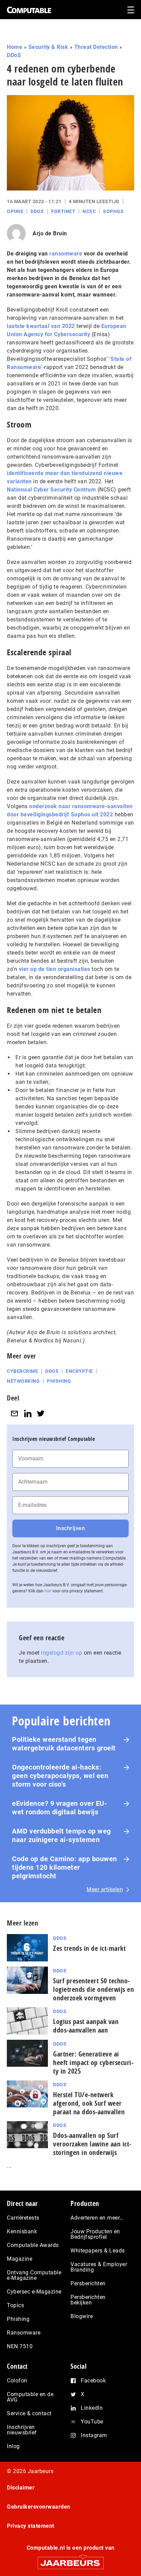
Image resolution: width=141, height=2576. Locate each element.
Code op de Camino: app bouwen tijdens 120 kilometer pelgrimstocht (65, 1867)
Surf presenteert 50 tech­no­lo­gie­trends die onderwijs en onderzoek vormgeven (93, 1989)
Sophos (113, 211)
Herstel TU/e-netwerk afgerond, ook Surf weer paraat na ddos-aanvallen (89, 2103)
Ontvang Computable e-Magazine (34, 2275)
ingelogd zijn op (62, 1653)
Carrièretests (23, 2218)
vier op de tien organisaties (55, 969)
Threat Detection (96, 47)
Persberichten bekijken (88, 2300)
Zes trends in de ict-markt (89, 1948)
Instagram (94, 2435)
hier (48, 1591)
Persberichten (88, 2283)
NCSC (89, 211)
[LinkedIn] (28, 1413)
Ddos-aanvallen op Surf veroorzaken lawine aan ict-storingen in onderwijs (92, 2144)
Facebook (93, 2381)
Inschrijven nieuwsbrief (22, 2430)
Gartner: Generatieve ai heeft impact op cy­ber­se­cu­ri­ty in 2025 (93, 2062)
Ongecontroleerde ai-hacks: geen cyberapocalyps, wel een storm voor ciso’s (60, 1776)
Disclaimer (21, 2488)
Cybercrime (22, 1371)
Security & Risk (48, 47)
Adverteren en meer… (97, 2218)
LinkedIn (92, 2408)
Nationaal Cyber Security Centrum (51, 490)
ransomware (66, 254)
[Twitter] (41, 1413)
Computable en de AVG (30, 2397)
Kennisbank (22, 2231)
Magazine (20, 2259)
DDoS (14, 55)
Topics (15, 2305)
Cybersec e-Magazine (34, 2292)
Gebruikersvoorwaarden (39, 2507)
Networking (23, 1381)
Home (15, 47)
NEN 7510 (20, 2346)
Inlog (13, 2446)
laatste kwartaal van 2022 (41, 326)
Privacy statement (31, 2526)
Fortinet (63, 211)
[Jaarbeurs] (70, 2560)
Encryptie (79, 1371)
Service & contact (29, 2413)
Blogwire (82, 2316)
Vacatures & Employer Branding (99, 2267)
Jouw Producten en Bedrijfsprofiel (95, 2234)
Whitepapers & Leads (98, 2251)
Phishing (59, 1381)
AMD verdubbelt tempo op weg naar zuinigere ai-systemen (61, 1835)
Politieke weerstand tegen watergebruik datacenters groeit (64, 1744)
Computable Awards (33, 2245)
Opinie (15, 211)
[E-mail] (14, 1413)
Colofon (17, 2381)
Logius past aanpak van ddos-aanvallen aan (86, 2026)
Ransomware (24, 2333)
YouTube (92, 2422)
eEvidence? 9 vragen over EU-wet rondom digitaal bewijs (60, 1808)
